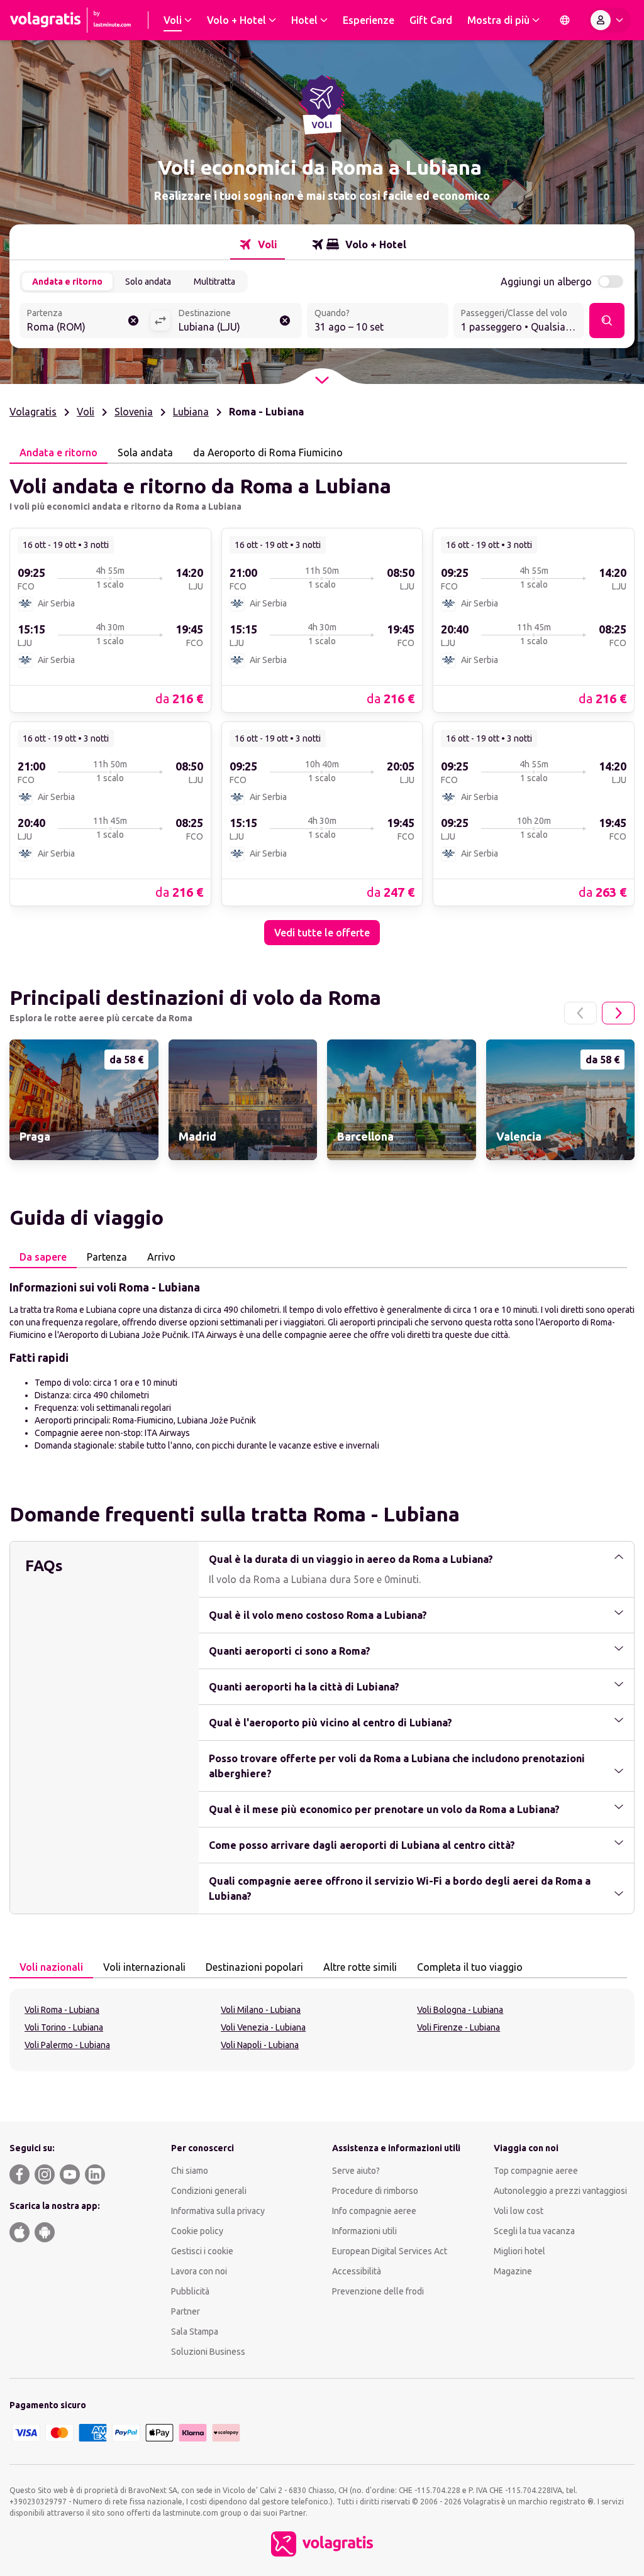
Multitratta (214, 282)
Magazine (513, 2271)
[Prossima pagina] (618, 1013)
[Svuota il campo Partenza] (133, 321)
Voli (86, 412)
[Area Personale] (609, 20)
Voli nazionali (51, 1967)
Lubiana (191, 412)
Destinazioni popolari (254, 1967)
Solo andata (148, 282)
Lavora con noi (199, 2271)
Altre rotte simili (360, 1967)
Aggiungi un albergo (546, 282)
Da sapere (43, 1257)
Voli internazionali (144, 1967)
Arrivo (161, 1257)
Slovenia (134, 412)
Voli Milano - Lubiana (261, 2010)
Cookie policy (197, 2231)
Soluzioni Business (208, 2352)
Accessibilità (357, 2271)
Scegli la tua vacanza (534, 2231)
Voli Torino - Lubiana (64, 2027)
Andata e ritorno (67, 282)
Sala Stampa (195, 2332)
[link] (110, 620)
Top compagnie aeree (536, 2171)
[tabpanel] (322, 704)
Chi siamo (190, 2171)
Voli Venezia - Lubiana (263, 2027)
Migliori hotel (519, 2251)
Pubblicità (190, 2291)
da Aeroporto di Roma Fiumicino (268, 452)
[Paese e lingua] (565, 20)
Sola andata (145, 452)
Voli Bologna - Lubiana (460, 2010)
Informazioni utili (364, 2231)
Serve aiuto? (356, 2171)
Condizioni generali (209, 2191)
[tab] (258, 244)
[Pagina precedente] (580, 1013)
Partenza (107, 1257)
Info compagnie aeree (374, 2211)
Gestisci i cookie (202, 2251)
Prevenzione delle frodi (378, 2291)
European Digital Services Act (390, 2251)
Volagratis (33, 412)
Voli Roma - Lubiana (62, 2010)
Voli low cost (519, 2211)
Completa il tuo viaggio (470, 1967)
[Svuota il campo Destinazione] (285, 321)
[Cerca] (607, 321)
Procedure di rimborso (375, 2191)
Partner (186, 2311)
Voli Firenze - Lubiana (458, 2027)
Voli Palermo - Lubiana (67, 2045)
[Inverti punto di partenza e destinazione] (160, 321)
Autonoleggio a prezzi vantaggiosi (560, 2191)
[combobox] (85, 322)
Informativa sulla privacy (218, 2211)
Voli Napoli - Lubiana (260, 2045)
